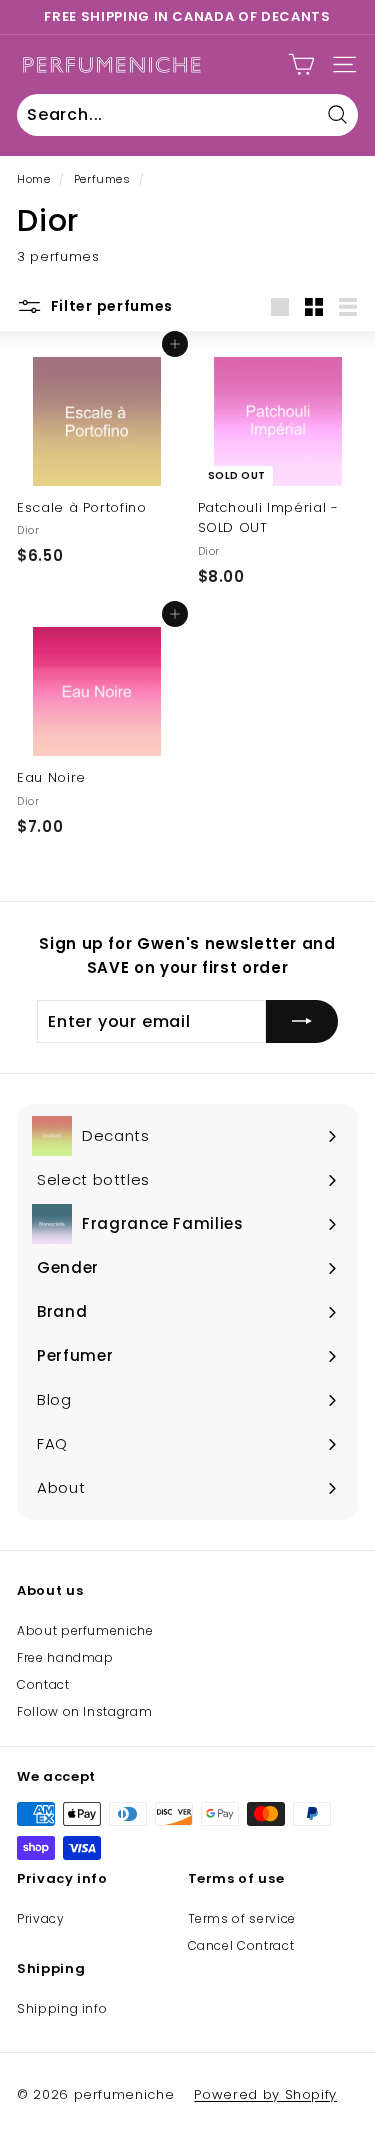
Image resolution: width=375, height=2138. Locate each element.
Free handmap (65, 1657)
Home (34, 179)
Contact (43, 1684)
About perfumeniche (85, 1630)
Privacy (41, 1918)
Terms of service (242, 1918)
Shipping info (62, 2008)
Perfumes (102, 179)
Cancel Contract (241, 1945)
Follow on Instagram (84, 1711)
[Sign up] (302, 1022)
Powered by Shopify (265, 2094)
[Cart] (301, 64)
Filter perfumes (110, 306)
